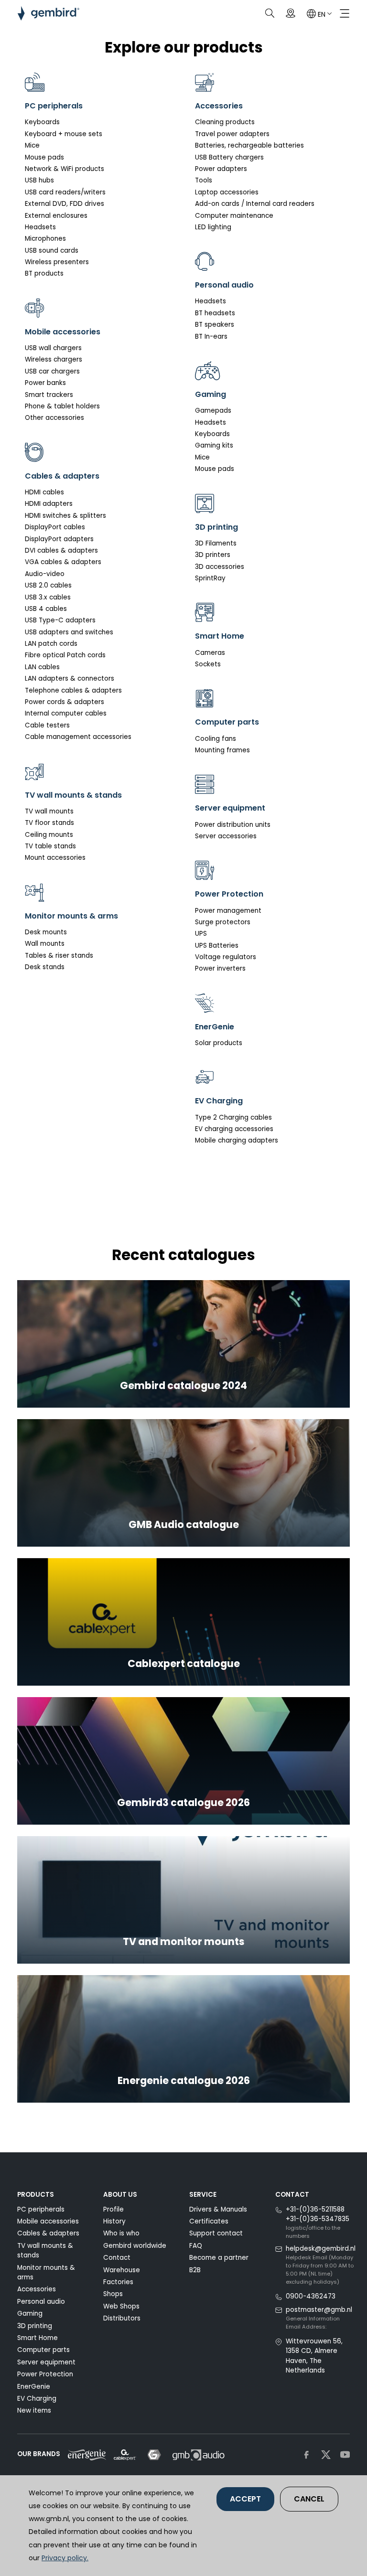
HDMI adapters (49, 504)
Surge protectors (223, 922)
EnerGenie (34, 2387)
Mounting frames (222, 750)
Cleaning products (225, 122)
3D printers (213, 555)
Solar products (219, 1043)
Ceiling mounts (49, 835)
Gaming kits (214, 445)
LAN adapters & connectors (70, 679)
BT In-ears (211, 337)
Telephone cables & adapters (73, 690)
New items (34, 2410)
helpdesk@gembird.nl (321, 2249)
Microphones (45, 239)
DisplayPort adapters (59, 539)
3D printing (35, 2326)
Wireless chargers (54, 359)
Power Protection (45, 2374)
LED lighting (213, 227)
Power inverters (220, 968)
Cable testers (47, 725)
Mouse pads (44, 157)
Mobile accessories (48, 2221)
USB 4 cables (46, 609)
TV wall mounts (49, 811)
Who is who (121, 2233)
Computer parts (43, 2350)
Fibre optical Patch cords (65, 655)
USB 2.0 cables (48, 585)
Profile (113, 2209)
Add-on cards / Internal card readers (255, 204)
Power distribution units (233, 825)
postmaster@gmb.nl (319, 2310)
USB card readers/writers (65, 192)
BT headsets (215, 313)
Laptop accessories (227, 192)
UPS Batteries (217, 946)
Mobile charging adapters (237, 1140)
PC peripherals (41, 2209)
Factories (118, 2282)
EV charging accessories (234, 1129)
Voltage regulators (226, 957)
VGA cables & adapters (63, 562)
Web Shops (121, 2306)
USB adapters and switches (69, 632)
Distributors (122, 2318)
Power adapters (221, 169)
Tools (204, 180)
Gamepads (213, 411)
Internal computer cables (66, 713)
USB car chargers (52, 371)
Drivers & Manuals (218, 2209)
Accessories (37, 2289)
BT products (44, 273)
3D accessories (220, 567)
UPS (201, 934)
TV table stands (50, 846)
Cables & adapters (48, 2233)
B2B (195, 2270)
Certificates (209, 2221)
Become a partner (219, 2258)
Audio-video (45, 574)
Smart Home (38, 2338)
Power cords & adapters (65, 702)
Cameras (210, 653)
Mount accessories (55, 858)
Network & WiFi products (65, 169)
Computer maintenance (234, 216)
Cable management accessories (78, 737)
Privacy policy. (65, 2558)
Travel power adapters (232, 134)
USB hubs (39, 180)
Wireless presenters (57, 262)
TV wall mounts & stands (45, 2250)
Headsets (40, 227)
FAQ (196, 2246)
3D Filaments (216, 543)
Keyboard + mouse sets (64, 134)
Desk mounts (46, 932)
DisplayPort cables (55, 527)
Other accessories (54, 418)
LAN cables (42, 667)
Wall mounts (45, 944)
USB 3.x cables (48, 597)
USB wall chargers (53, 348)
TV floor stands (49, 823)
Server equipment (46, 2362)
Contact (117, 2258)
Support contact (216, 2233)
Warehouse (122, 2270)
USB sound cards (52, 251)
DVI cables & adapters (61, 550)
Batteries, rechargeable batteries (249, 145)
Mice (32, 145)
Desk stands (45, 967)
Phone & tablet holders (62, 406)
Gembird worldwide (135, 2246)
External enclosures (56, 216)
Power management (228, 911)
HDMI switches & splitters (65, 516)
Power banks (45, 383)
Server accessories (226, 836)
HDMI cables (44, 492)
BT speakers (215, 325)
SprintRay (210, 578)
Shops (113, 2294)
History (114, 2221)
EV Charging (37, 2399)
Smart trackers (49, 395)
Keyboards (42, 122)
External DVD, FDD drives (65, 204)
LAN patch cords (51, 644)
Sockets (208, 664)
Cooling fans (216, 739)
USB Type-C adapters (60, 620)
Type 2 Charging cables (233, 1117)
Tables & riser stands (59, 956)
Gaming (30, 2314)
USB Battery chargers (229, 157)
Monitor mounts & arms (46, 2272)
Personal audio (41, 2302)
